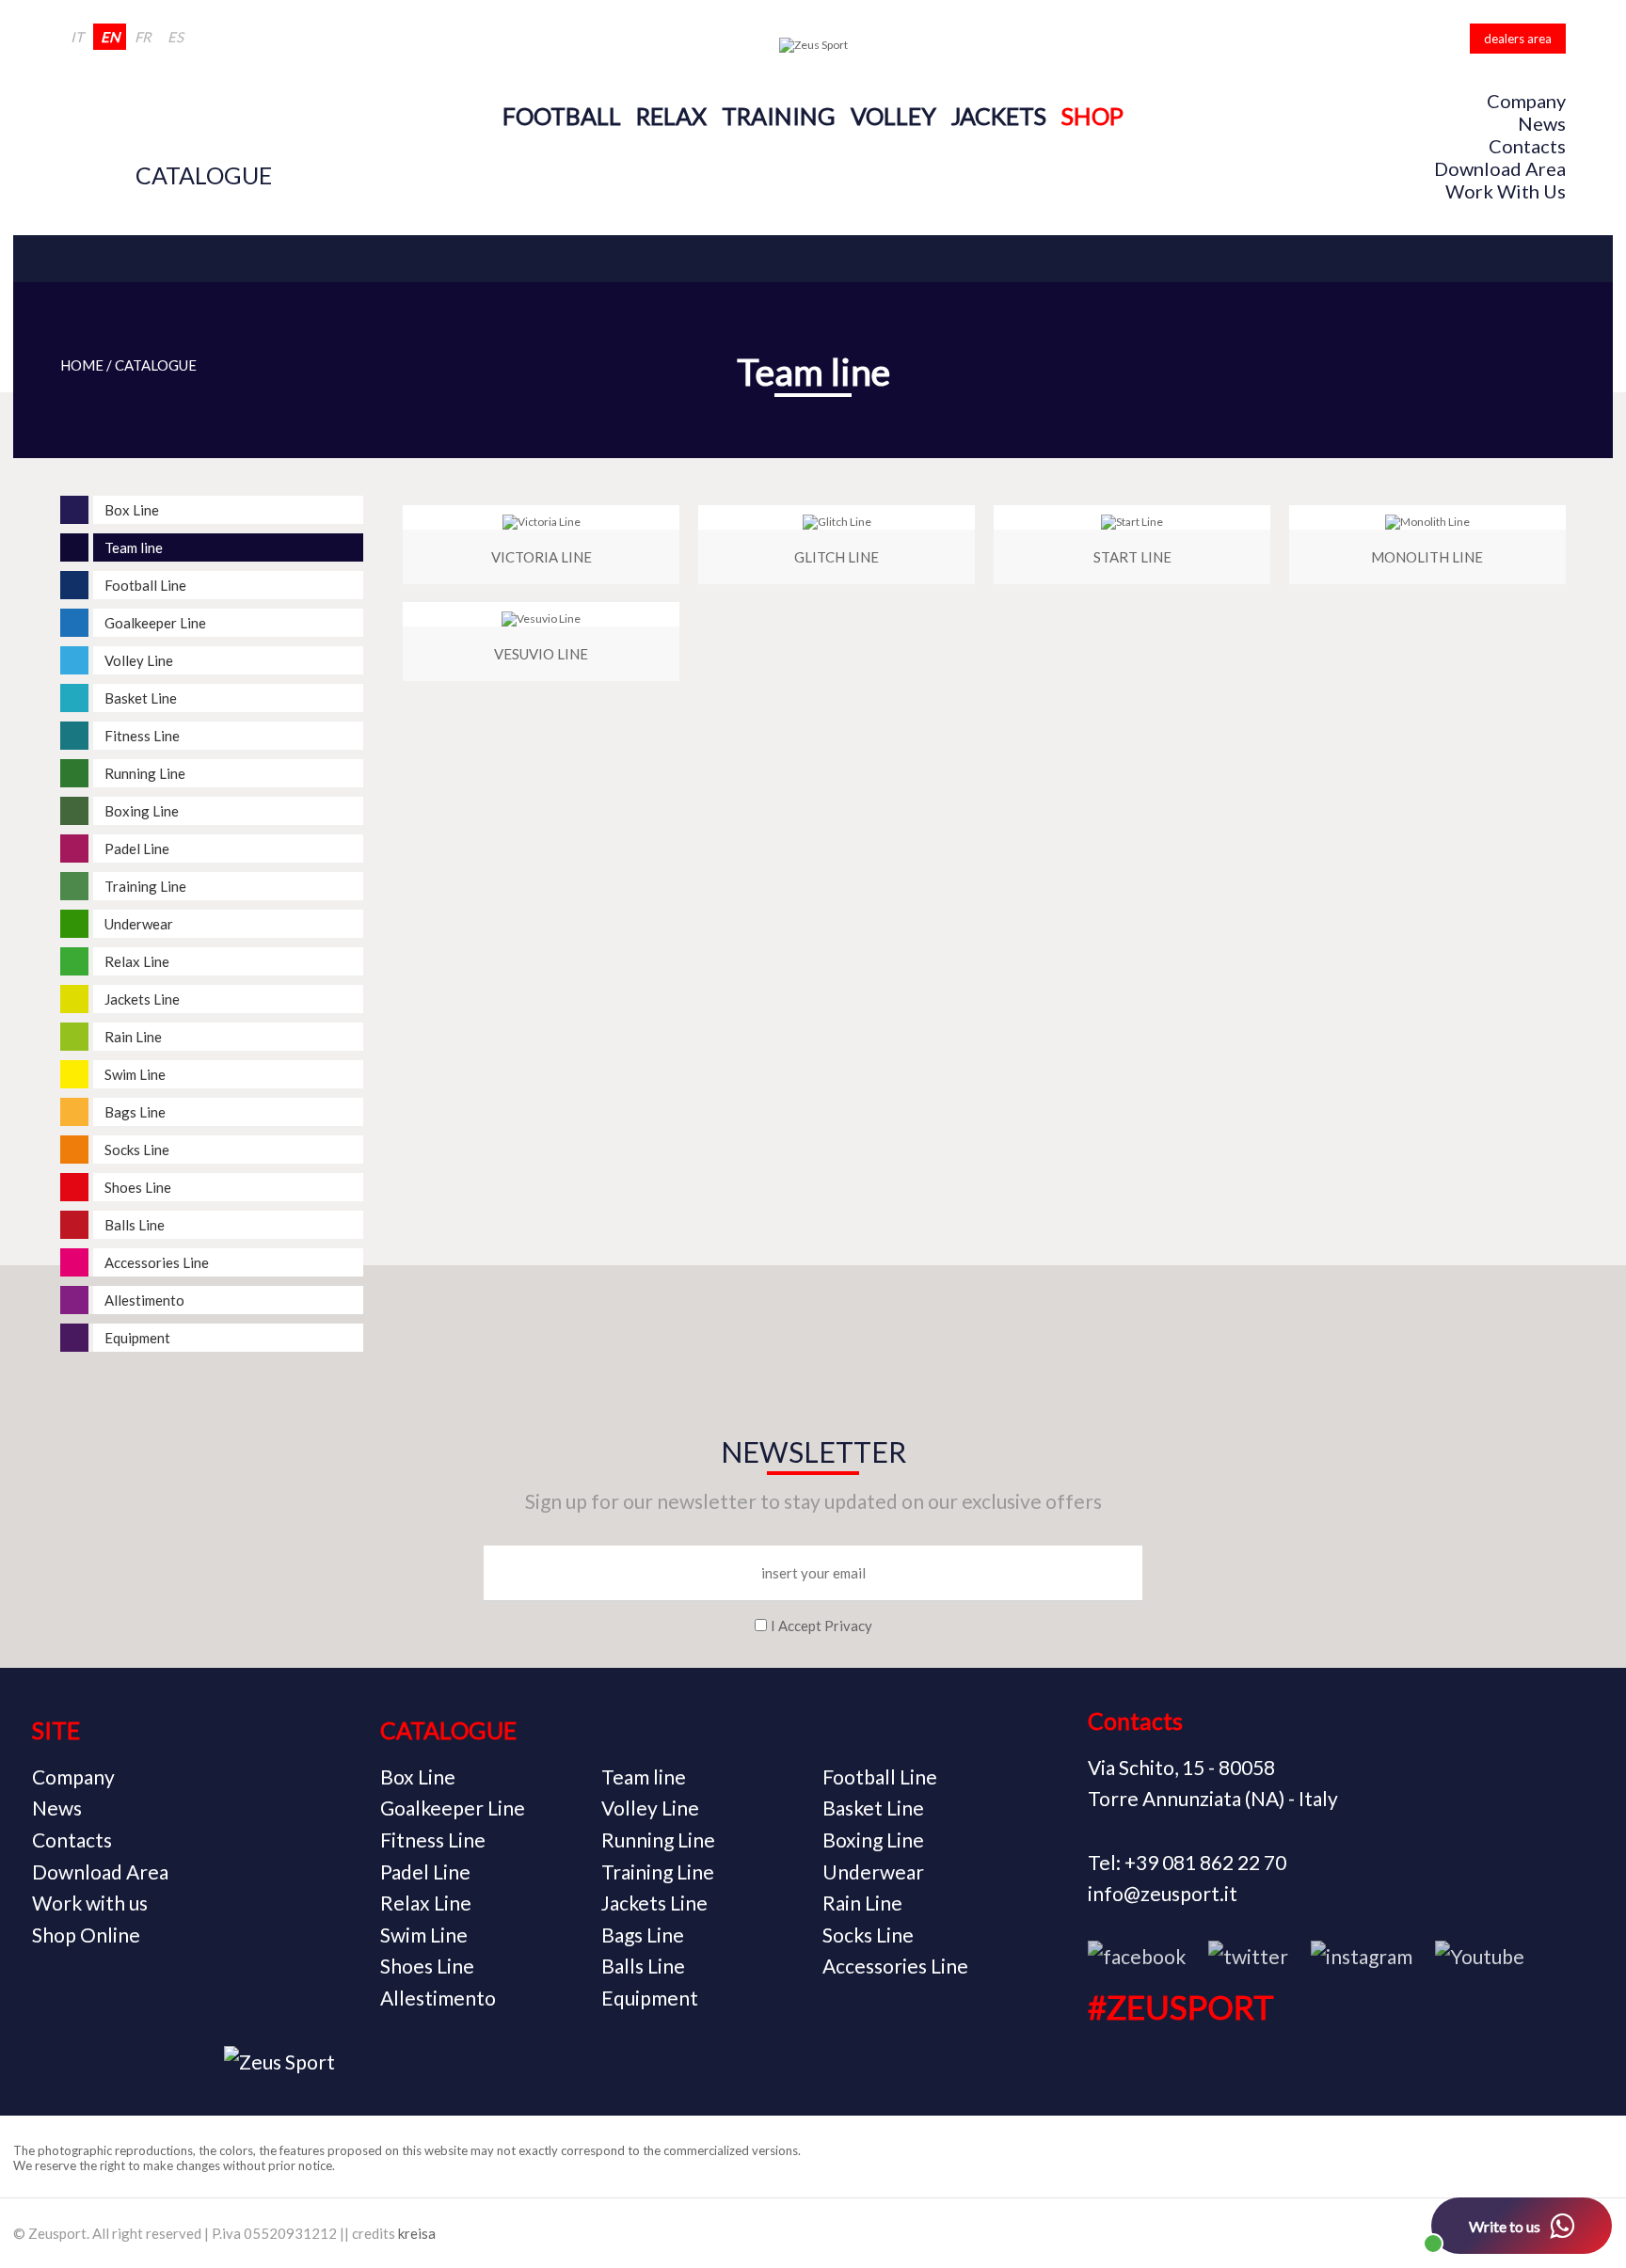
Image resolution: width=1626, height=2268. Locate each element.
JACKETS (999, 116)
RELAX (671, 116)
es (175, 37)
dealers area (1518, 39)
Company (1526, 101)
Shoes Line (427, 1966)
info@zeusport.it (1163, 1893)
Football (562, 116)
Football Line (880, 1776)
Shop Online (86, 1935)
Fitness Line (433, 1840)
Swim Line (424, 1935)
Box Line (418, 1776)
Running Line (658, 1840)
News (1542, 123)
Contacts (1527, 146)
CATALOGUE (204, 175)
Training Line (658, 1871)
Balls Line (643, 1966)
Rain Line (862, 1903)
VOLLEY (893, 116)
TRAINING (779, 116)
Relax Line (426, 1903)
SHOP (1092, 116)
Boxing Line (873, 1840)
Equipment (650, 1998)
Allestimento (438, 1998)
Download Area (1500, 168)
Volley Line (650, 1808)
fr (143, 37)
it (77, 37)
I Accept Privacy (821, 1626)
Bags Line (643, 1935)
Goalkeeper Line (453, 1808)
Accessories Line (895, 1966)
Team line (644, 1776)
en (110, 37)
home (82, 365)
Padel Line (425, 1871)
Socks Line (868, 1935)
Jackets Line (654, 1903)
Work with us (1506, 191)
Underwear (873, 1871)
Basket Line (873, 1808)
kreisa (417, 2233)
